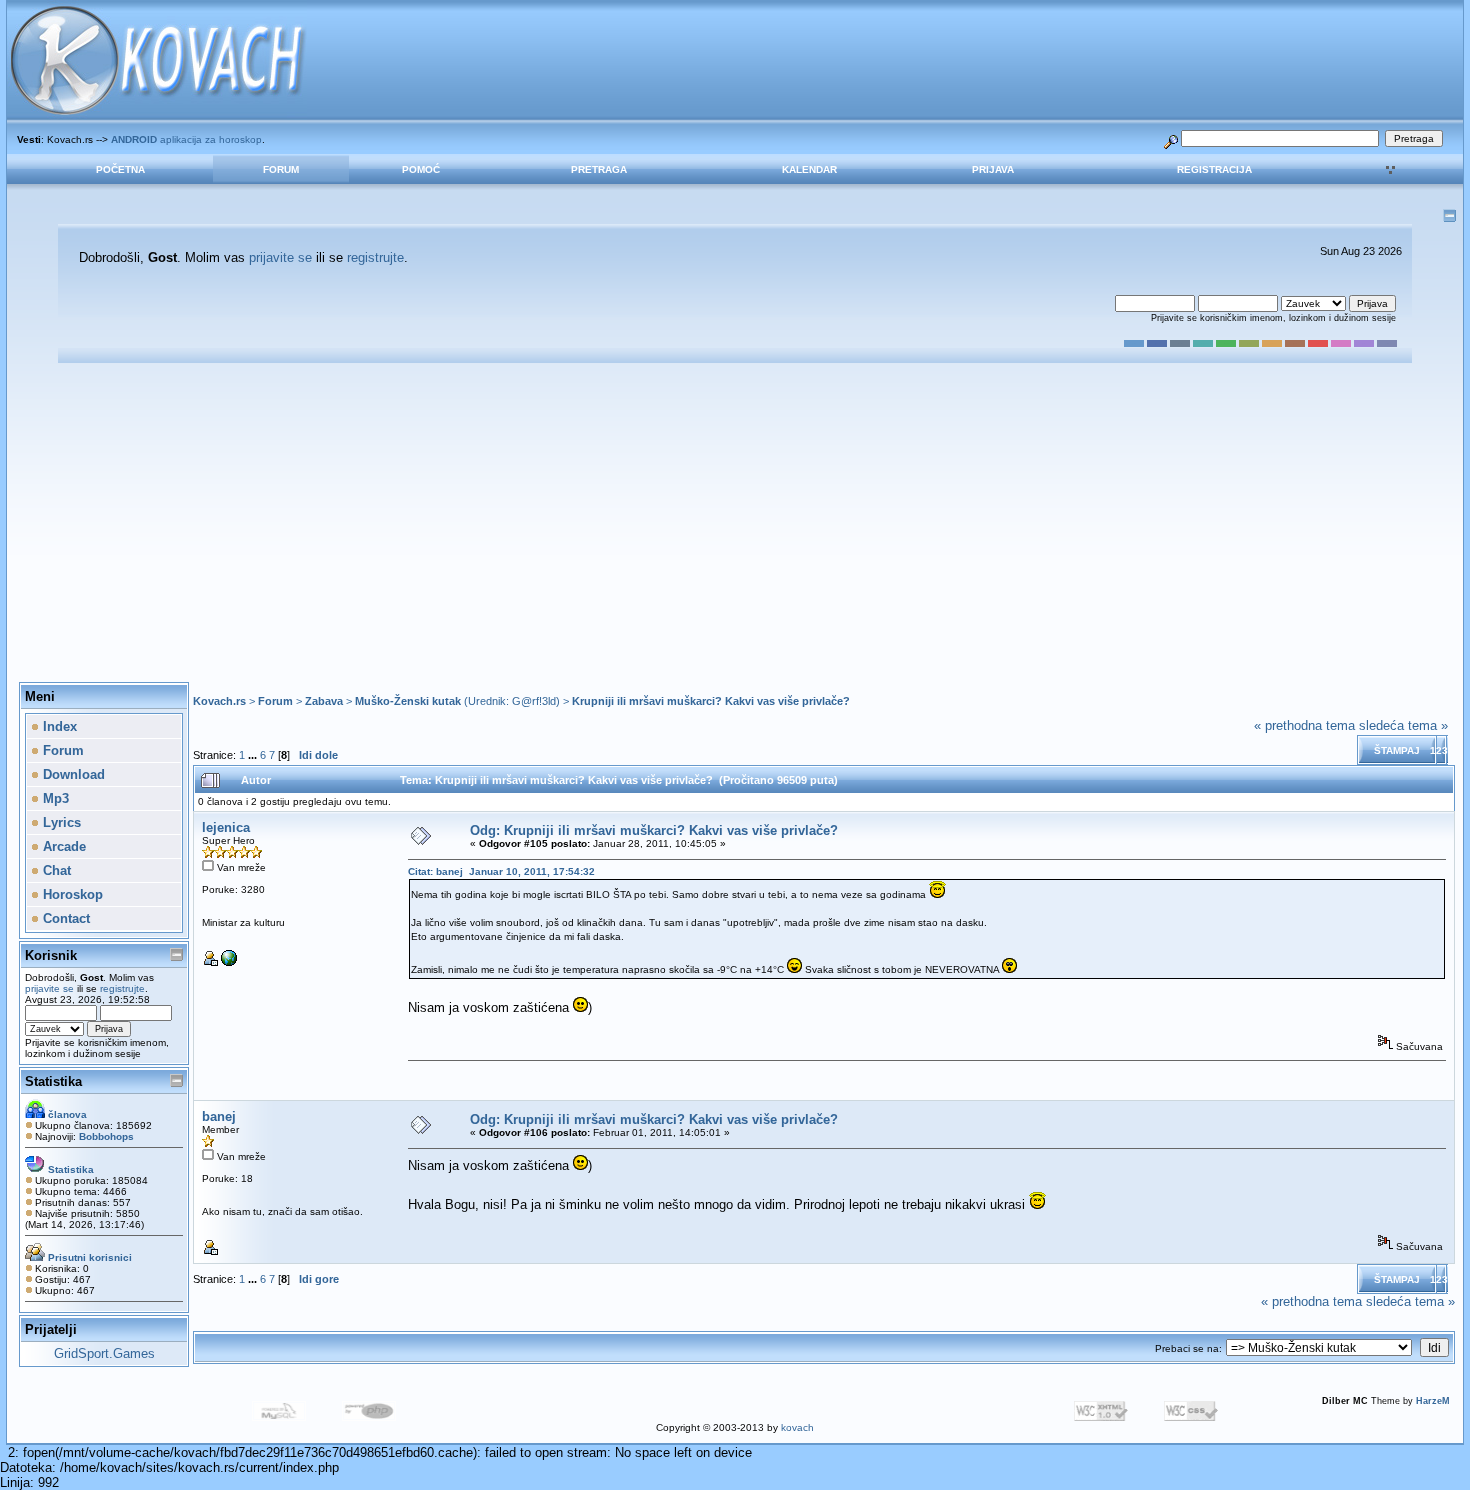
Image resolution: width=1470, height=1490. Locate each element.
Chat (55, 870)
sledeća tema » (1403, 725)
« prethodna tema (1304, 725)
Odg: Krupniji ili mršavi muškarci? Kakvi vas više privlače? (654, 830)
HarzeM (1433, 1401)
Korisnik (51, 955)
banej (219, 1116)
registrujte (375, 257)
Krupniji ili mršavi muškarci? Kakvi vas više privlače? (711, 701)
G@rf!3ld (534, 701)
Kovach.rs (219, 701)
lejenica (226, 827)
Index (58, 726)
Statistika (53, 1081)
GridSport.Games (104, 1353)
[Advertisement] (735, 523)
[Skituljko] (229, 962)
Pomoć (421, 169)
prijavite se (280, 257)
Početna (120, 169)
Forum (281, 169)
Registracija (1214, 169)
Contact (64, 918)
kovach (797, 1427)
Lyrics (60, 822)
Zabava (324, 701)
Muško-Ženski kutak (408, 701)
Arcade (62, 846)
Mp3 (54, 798)
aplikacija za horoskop (186, 139)
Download (72, 774)
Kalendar (809, 169)
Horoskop (71, 894)
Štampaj (1397, 750)
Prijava (993, 169)
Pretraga (599, 169)
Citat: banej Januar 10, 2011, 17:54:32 (501, 871)
